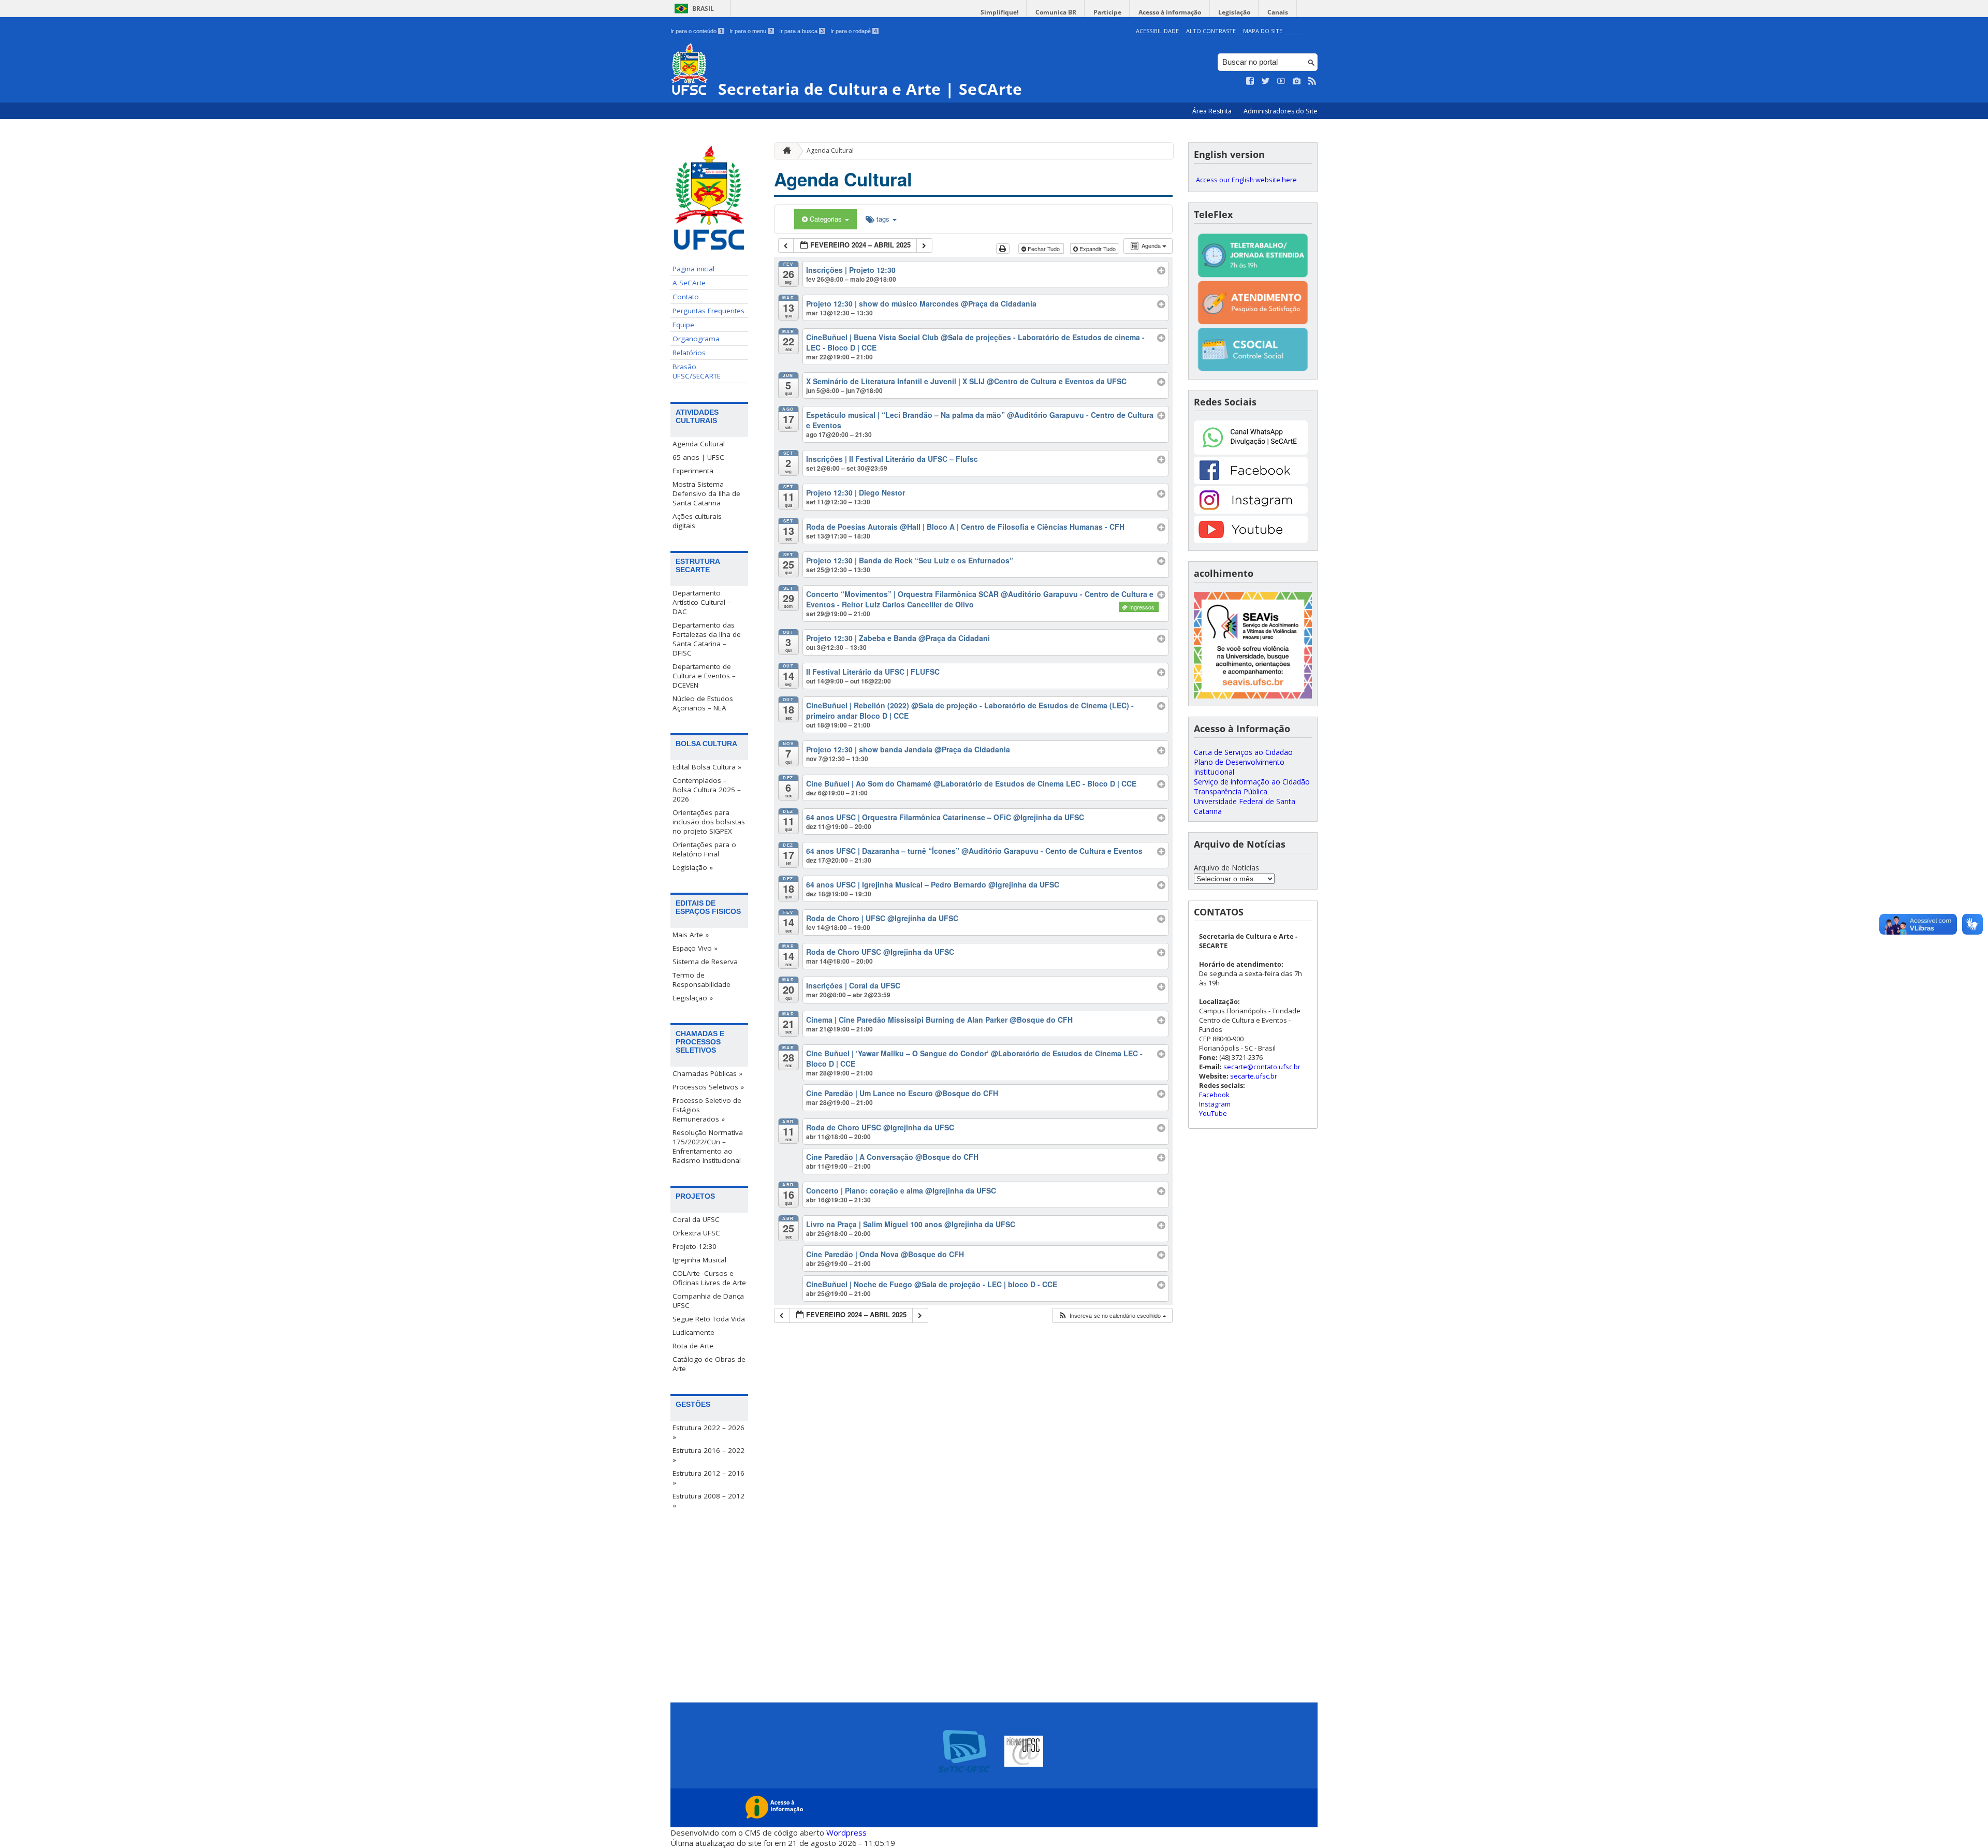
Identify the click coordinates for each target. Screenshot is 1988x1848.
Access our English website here (1246, 180)
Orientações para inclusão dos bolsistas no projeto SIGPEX (709, 822)
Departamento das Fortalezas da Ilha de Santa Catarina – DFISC (707, 639)
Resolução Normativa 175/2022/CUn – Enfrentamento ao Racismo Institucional (708, 1146)
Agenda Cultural (699, 444)
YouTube (1213, 1113)
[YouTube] (1251, 540)
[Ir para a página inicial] (784, 151)
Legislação (1234, 12)
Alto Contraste (1211, 31)
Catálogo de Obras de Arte (709, 1364)
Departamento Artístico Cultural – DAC (702, 602)
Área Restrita (1213, 111)
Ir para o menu (751, 31)
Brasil (703, 9)
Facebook (1214, 1095)
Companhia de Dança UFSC (708, 1301)
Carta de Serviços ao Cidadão (1243, 752)
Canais (1278, 12)
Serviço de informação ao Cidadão (1252, 782)
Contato (686, 297)
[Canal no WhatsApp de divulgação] (1251, 452)
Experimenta (693, 471)
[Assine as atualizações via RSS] (1312, 81)
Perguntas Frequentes (708, 311)
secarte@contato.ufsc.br (1262, 1067)
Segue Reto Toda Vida (709, 1319)
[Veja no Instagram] (1297, 81)
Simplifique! (999, 12)
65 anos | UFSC (698, 457)
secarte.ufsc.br (1254, 1076)
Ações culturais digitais (697, 521)
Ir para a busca (801, 31)
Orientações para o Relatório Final (704, 849)
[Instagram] (1251, 511)
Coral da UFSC (696, 1219)
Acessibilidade (1157, 31)
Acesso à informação (1170, 12)
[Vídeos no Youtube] (1281, 81)
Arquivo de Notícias (1226, 868)
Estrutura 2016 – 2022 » (708, 1455)
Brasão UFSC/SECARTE (697, 371)
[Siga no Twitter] (1266, 81)
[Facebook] (1251, 481)
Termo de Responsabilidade (701, 980)
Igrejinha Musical (699, 1260)
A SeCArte (689, 283)
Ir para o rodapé (854, 31)
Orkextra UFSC (696, 1233)
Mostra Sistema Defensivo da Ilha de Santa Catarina (706, 493)
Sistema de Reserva (705, 962)
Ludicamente (693, 1332)
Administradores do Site (1281, 111)
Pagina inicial (693, 269)
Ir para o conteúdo (697, 31)
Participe (1107, 12)
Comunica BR (1056, 12)
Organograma (696, 339)
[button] (1112, 1315)
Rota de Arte (693, 1346)
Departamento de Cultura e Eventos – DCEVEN (704, 676)
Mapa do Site (1263, 31)
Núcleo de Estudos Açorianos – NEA (703, 703)
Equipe (683, 325)
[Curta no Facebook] (1250, 81)
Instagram (1215, 1104)
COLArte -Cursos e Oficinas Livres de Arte (709, 1278)
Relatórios (689, 353)
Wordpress (846, 1832)
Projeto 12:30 (695, 1246)
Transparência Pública (1231, 791)
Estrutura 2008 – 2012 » (708, 1501)
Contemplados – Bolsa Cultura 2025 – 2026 (707, 790)
